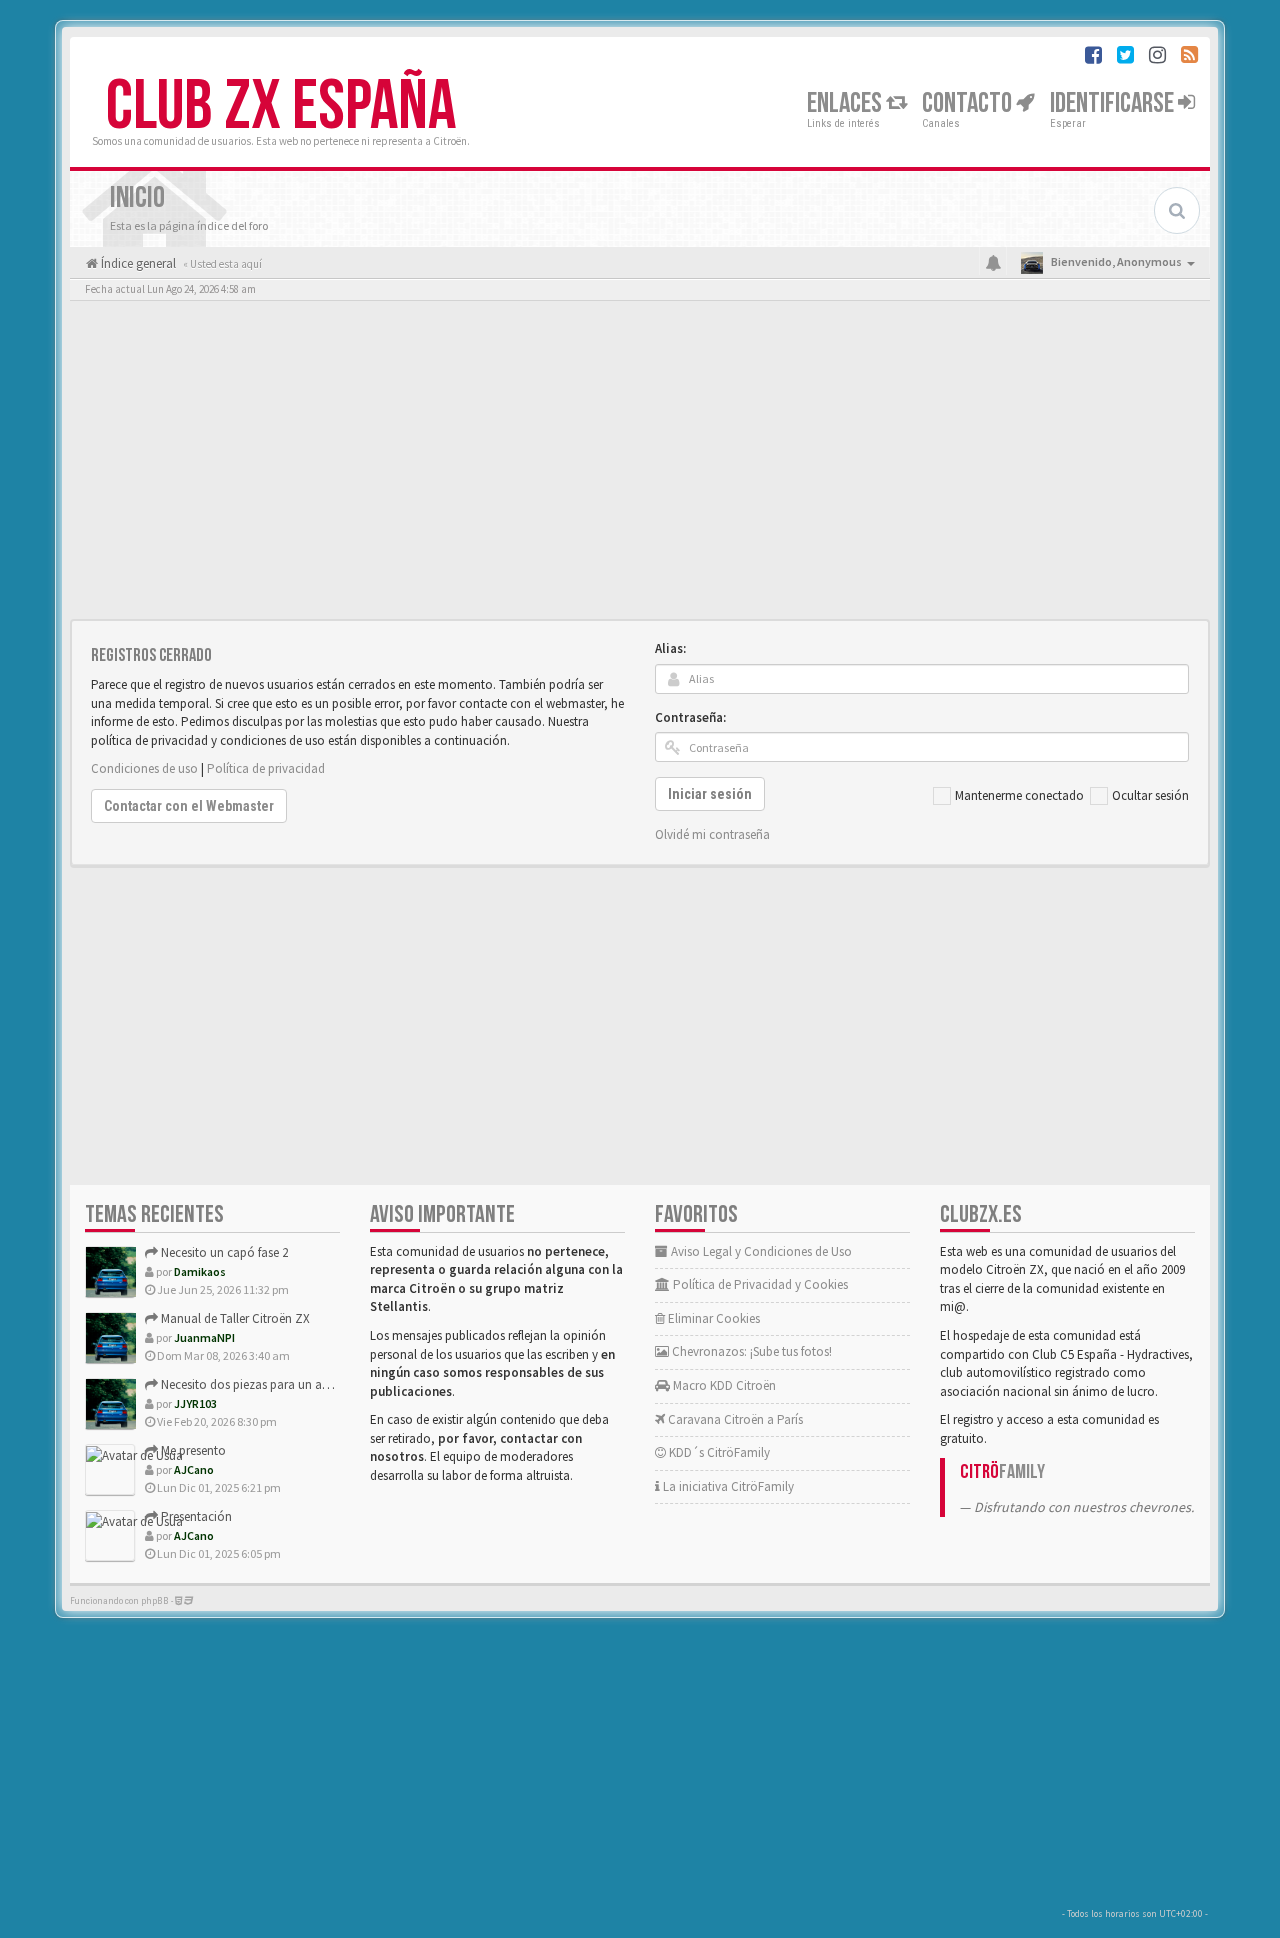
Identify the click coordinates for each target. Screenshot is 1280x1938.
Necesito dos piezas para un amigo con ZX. (277, 1384)
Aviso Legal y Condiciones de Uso (760, 1251)
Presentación (195, 1516)
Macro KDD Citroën (723, 1385)
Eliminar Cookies (712, 1318)
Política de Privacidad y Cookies (759, 1284)
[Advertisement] (640, 465)
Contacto (969, 103)
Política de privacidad (266, 768)
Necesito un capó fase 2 (223, 1252)
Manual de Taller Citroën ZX (234, 1318)
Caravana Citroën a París (734, 1419)
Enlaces (846, 103)
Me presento (192, 1450)
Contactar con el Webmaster (189, 806)
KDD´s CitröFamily (718, 1452)
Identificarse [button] (1114, 103)
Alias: (670, 648)
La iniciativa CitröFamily (727, 1486)
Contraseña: (690, 717)
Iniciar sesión (710, 794)
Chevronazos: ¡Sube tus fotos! (750, 1351)
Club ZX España (281, 107)
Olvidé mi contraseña (712, 834)
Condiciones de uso (144, 768)
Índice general (137, 263)
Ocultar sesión (1150, 795)
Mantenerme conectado (1019, 795)
